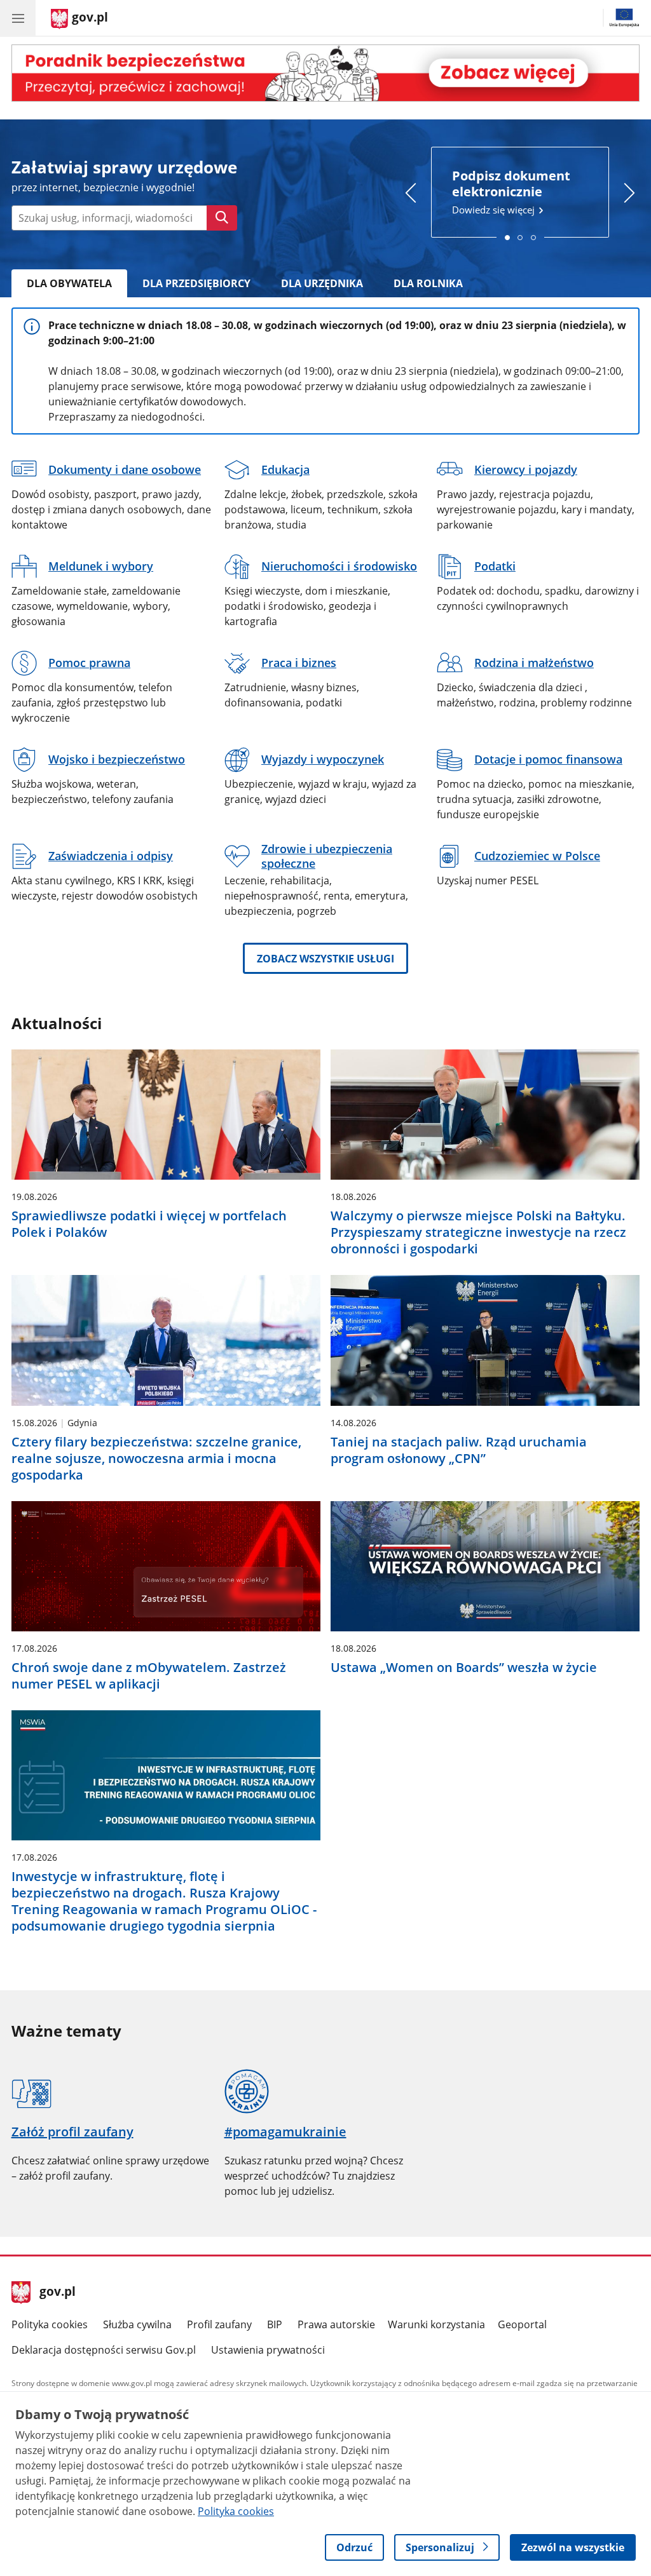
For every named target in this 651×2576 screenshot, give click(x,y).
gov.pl (57, 2293)
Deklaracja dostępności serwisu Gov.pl (104, 2350)
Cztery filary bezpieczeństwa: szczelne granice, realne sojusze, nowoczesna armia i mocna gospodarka (156, 1459)
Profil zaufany (219, 2324)
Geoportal (522, 2324)
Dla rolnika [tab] (428, 283)
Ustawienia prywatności (268, 2350)
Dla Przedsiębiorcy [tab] (196, 283)
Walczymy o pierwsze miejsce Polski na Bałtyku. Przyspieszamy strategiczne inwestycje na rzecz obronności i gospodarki (478, 1232)
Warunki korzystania (436, 2324)
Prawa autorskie (336, 2324)
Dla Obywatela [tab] (69, 283)
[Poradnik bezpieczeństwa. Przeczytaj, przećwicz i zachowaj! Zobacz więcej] (326, 73)
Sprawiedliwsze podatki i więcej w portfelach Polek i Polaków (149, 1224)
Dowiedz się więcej (511, 192)
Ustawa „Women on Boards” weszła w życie (464, 1668)
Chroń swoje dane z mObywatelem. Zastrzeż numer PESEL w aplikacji (149, 1676)
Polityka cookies (50, 2324)
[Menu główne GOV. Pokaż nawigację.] (18, 18)
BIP (275, 2324)
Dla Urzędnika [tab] (322, 283)
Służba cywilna (137, 2324)
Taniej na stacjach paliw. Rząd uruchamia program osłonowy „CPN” (459, 1450)
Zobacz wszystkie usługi (325, 959)
